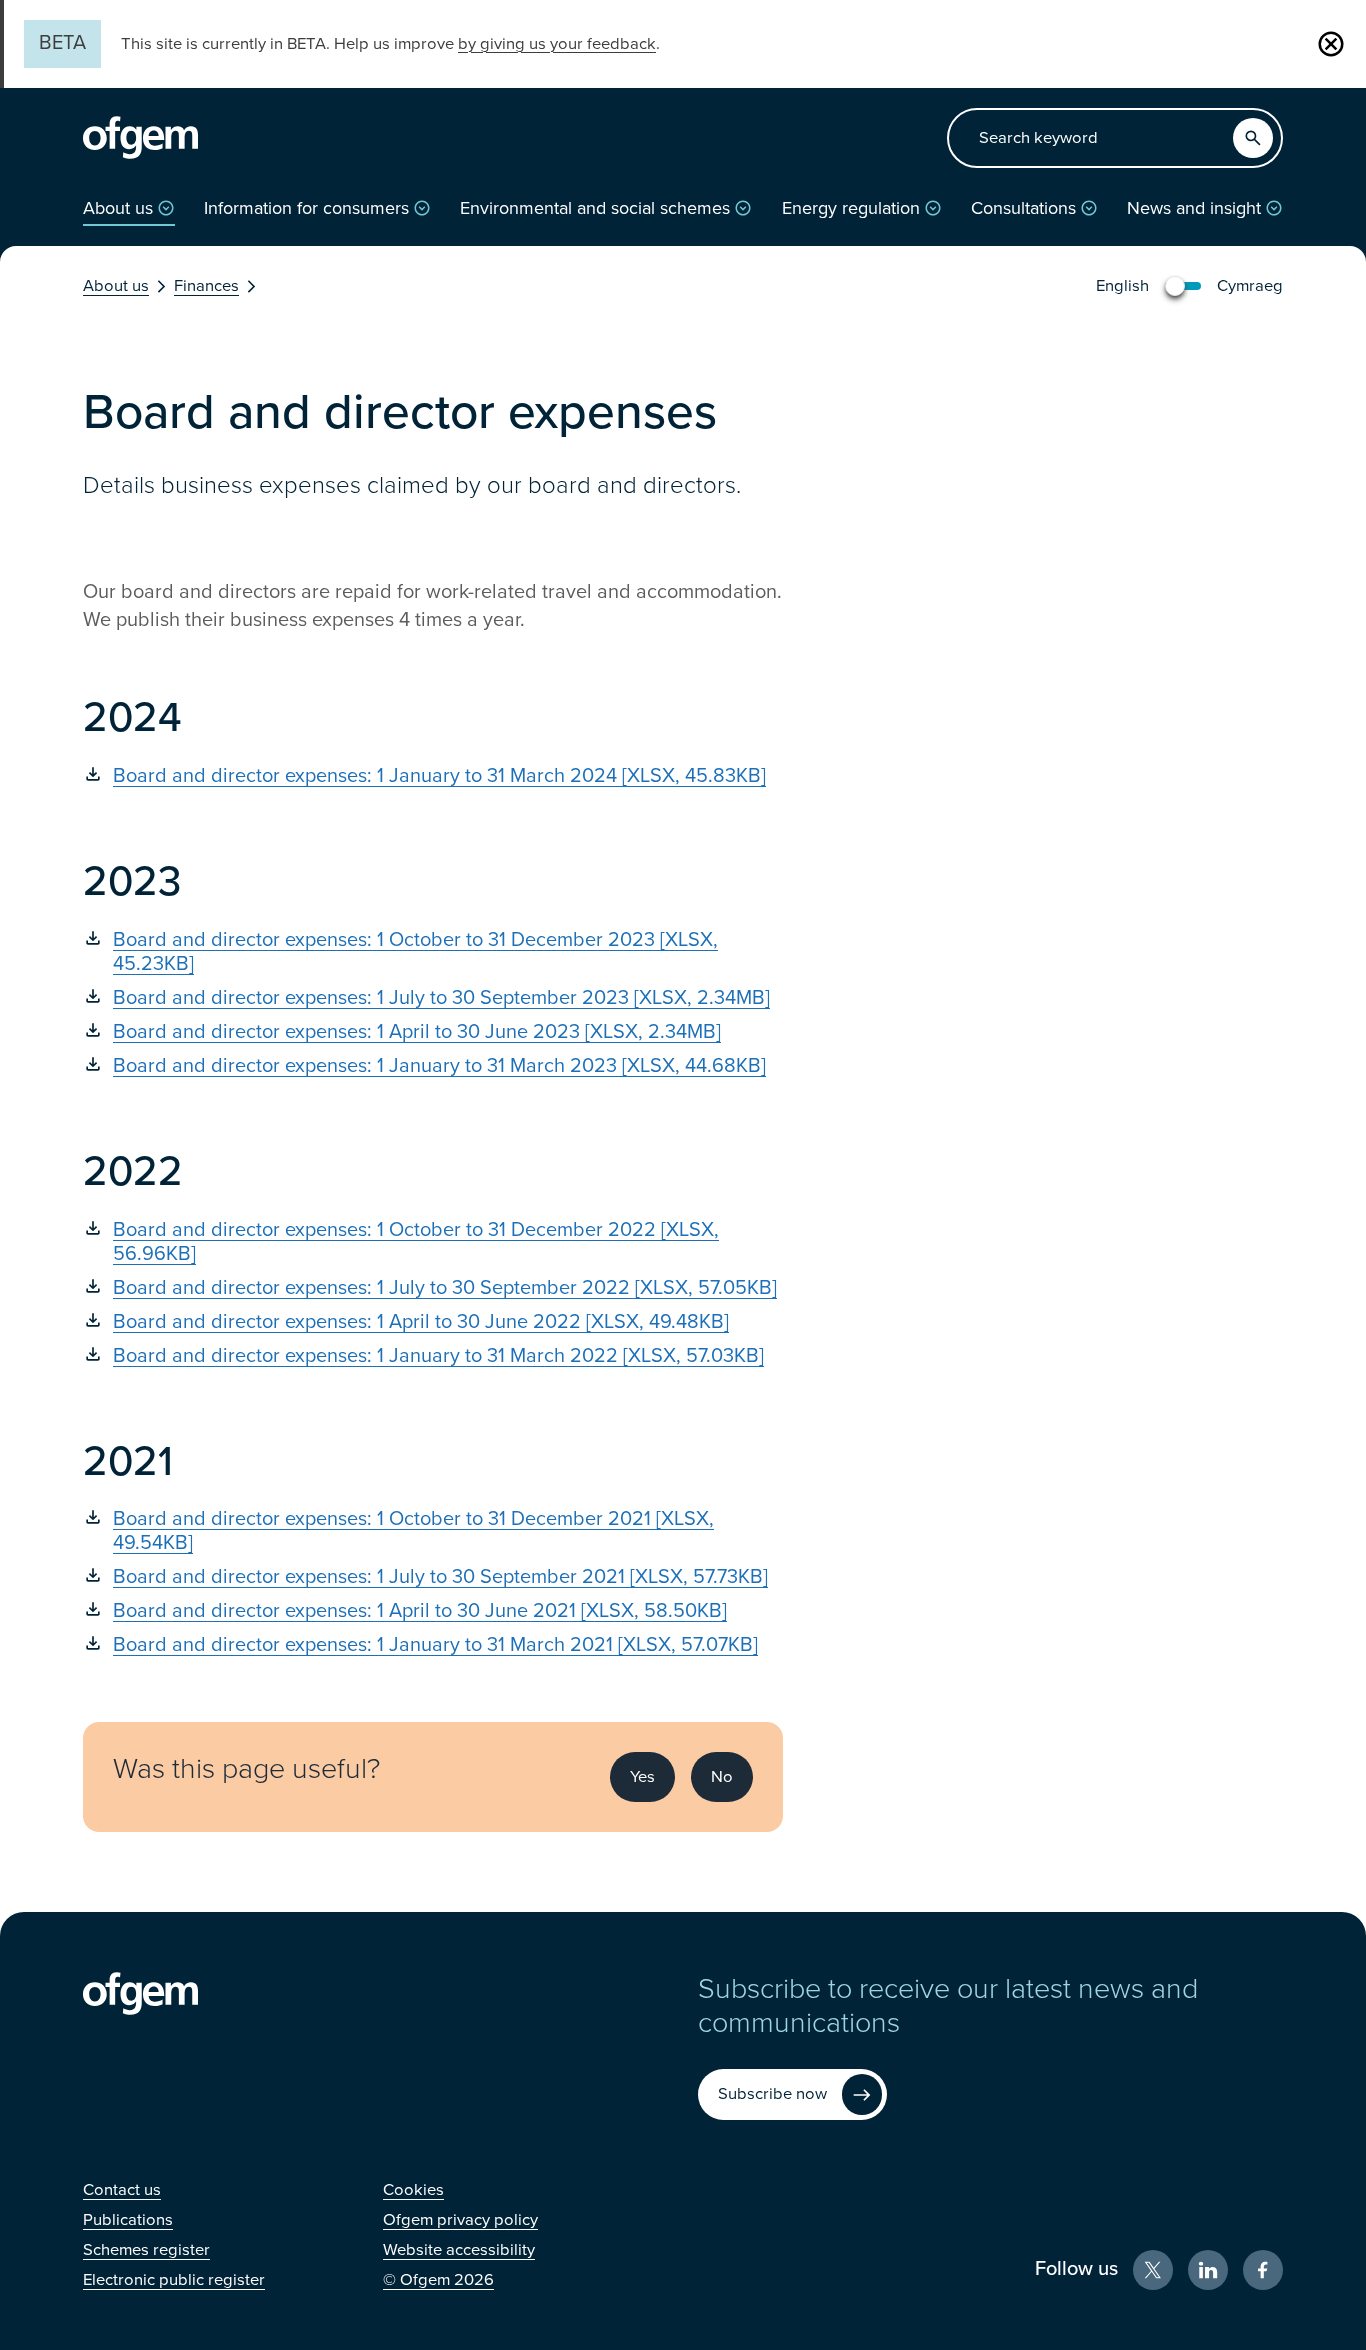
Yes (642, 1777)
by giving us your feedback (557, 44)
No (722, 1777)
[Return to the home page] (140, 138)
